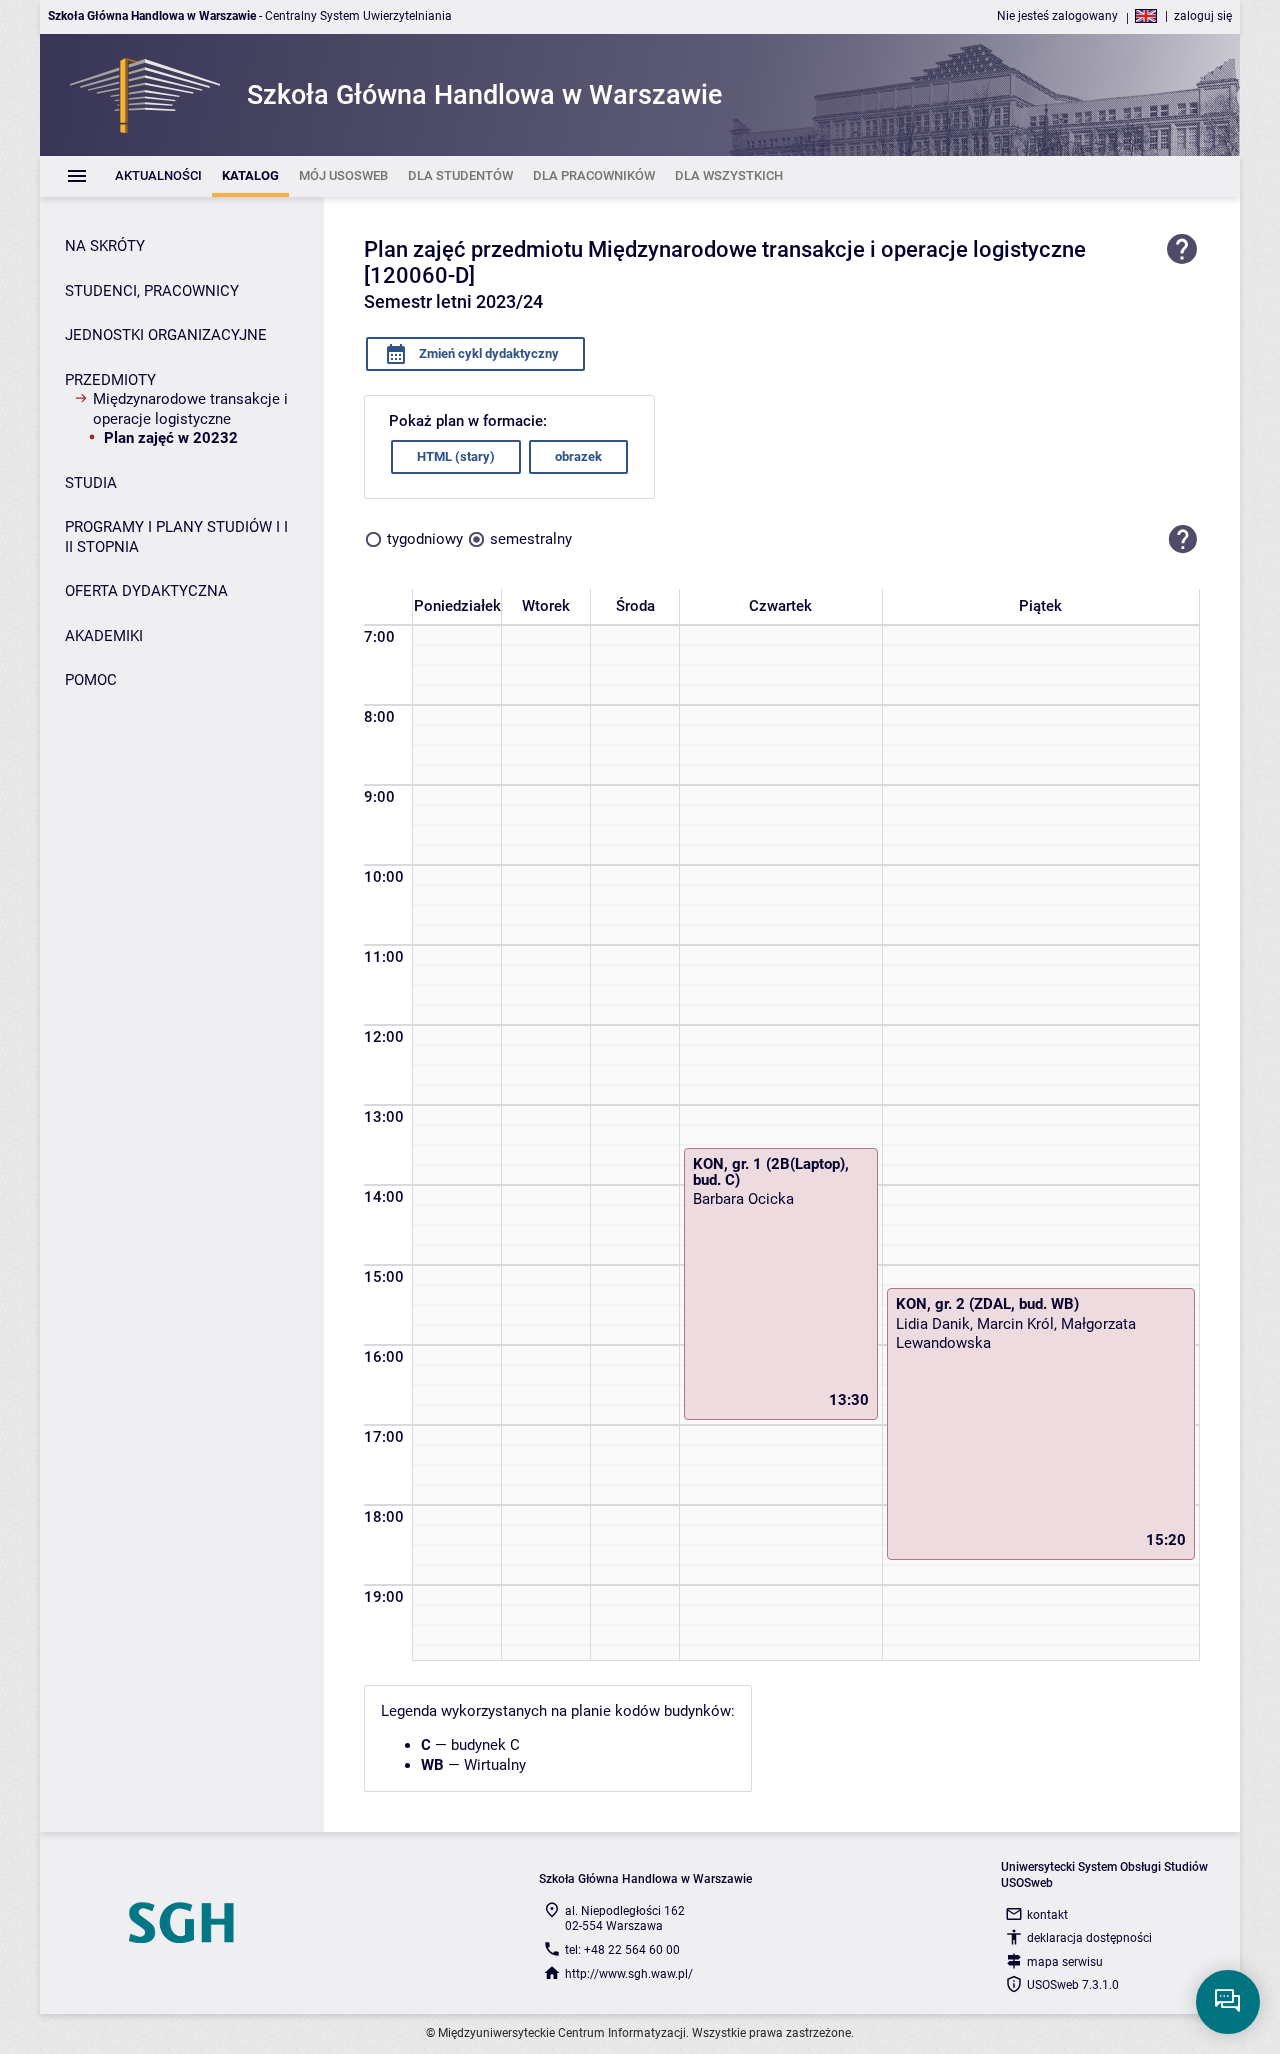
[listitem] (158, 176)
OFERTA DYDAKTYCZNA (146, 591)
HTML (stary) (456, 456)
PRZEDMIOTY (110, 380)
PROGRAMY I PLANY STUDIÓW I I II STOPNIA (176, 537)
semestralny (531, 539)
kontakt (1047, 1915)
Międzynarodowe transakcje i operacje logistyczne (190, 409)
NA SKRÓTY (105, 246)
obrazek (578, 456)
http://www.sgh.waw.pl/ (629, 1974)
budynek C (485, 1745)
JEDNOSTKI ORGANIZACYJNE (166, 335)
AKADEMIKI (104, 636)
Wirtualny (495, 1765)
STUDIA (91, 483)
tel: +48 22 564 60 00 (622, 1950)
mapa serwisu (1065, 1962)
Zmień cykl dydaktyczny (487, 353)
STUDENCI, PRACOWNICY (152, 291)
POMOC (91, 680)
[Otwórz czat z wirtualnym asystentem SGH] (1228, 2002)
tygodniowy (425, 539)
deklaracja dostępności (1089, 1938)
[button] (1183, 540)
